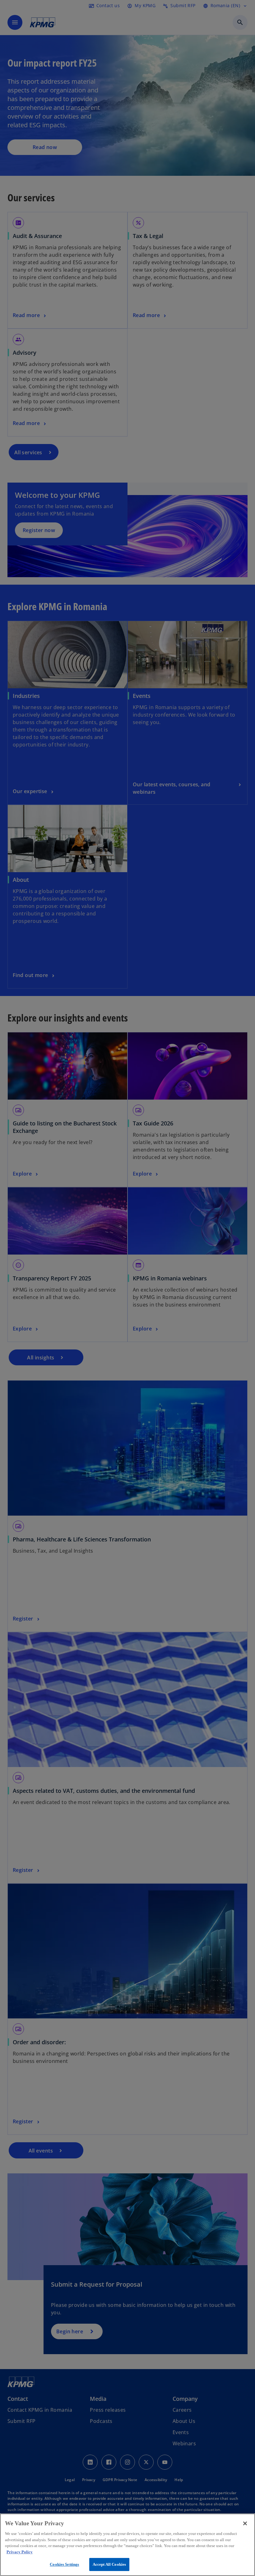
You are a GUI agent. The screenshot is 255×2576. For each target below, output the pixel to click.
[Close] (245, 2523)
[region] (127, 2545)
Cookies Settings (64, 2564)
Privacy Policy (20, 2552)
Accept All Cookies (109, 2564)
